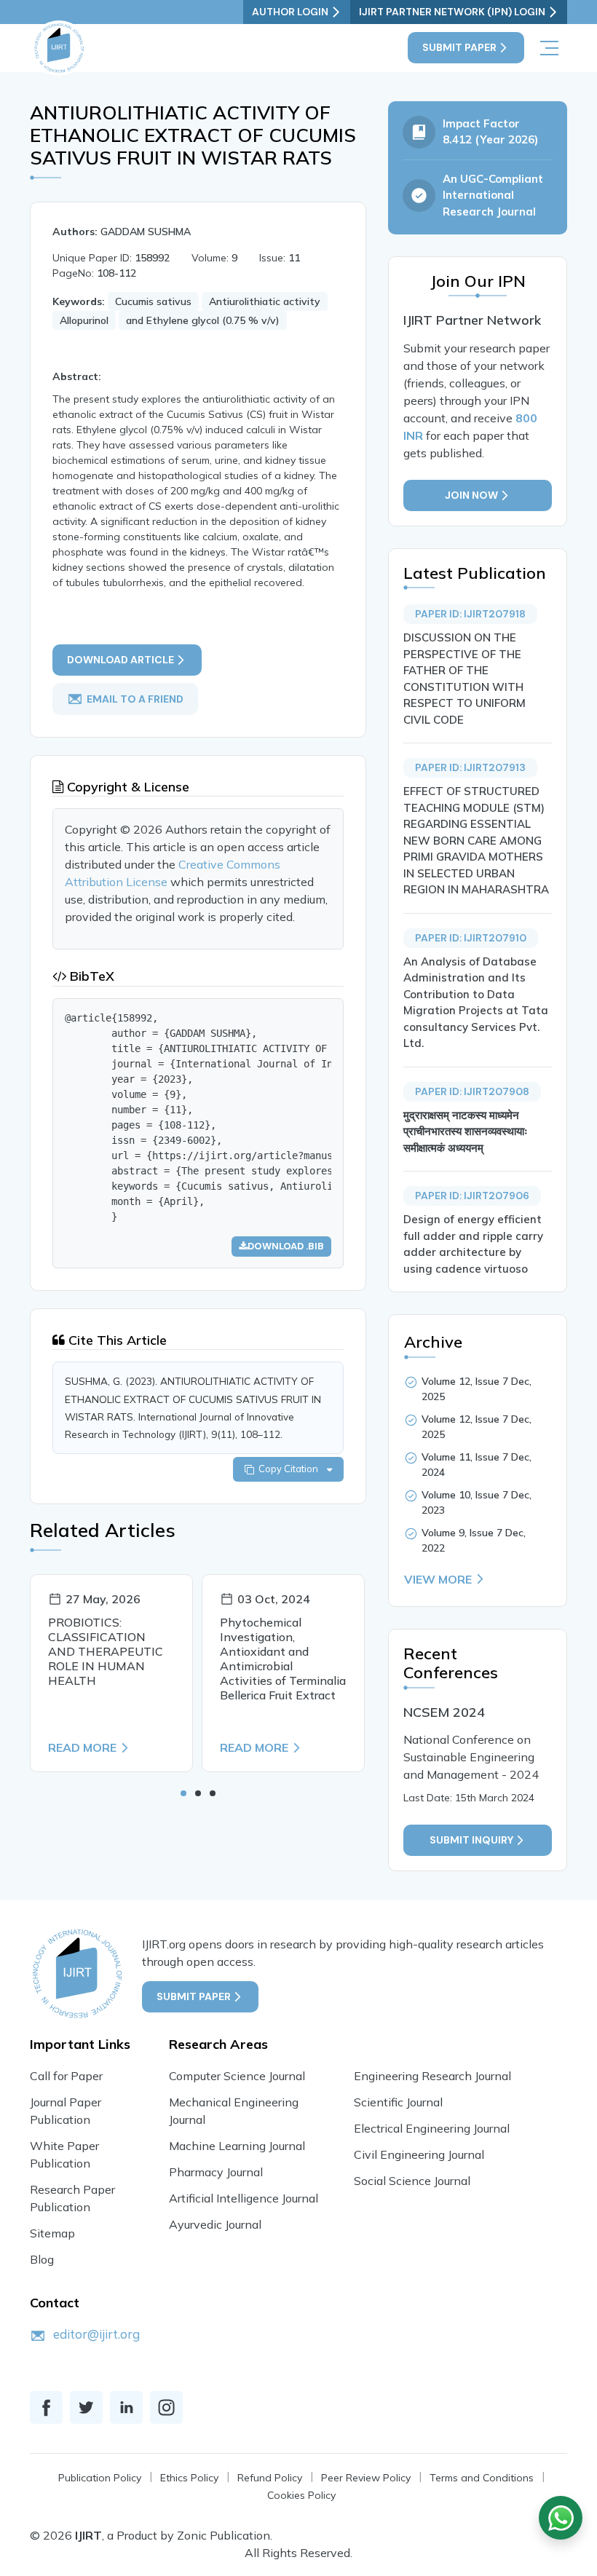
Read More (82, 1747)
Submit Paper (459, 47)
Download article (120, 660)
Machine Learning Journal (237, 2146)
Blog (42, 2259)
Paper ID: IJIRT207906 (472, 1196)
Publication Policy (100, 2478)
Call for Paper (66, 2076)
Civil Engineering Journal (419, 2154)
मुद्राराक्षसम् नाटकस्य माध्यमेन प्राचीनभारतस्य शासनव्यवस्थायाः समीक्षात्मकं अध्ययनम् (466, 1131)
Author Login (290, 12)
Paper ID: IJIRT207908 (472, 1091)
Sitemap (52, 2233)
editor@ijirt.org (96, 2334)
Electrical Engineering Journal (432, 2128)
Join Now (471, 495)
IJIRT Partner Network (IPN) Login (452, 12)
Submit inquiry (471, 1840)
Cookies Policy (301, 2495)
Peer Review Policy (366, 2478)
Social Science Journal (412, 2181)
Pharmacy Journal (216, 2172)
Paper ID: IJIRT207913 (470, 767)
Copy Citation (290, 1469)
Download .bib (286, 1246)
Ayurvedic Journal (215, 2224)
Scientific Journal (398, 2102)
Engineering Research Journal (432, 2076)
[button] (183, 1793)
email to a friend (135, 699)
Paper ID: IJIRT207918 (470, 614)
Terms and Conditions (482, 2478)
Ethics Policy (189, 2478)
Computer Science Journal (237, 2076)
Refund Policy (270, 2478)
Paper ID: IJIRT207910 (471, 938)
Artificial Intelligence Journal (244, 2198)
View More (438, 1579)
